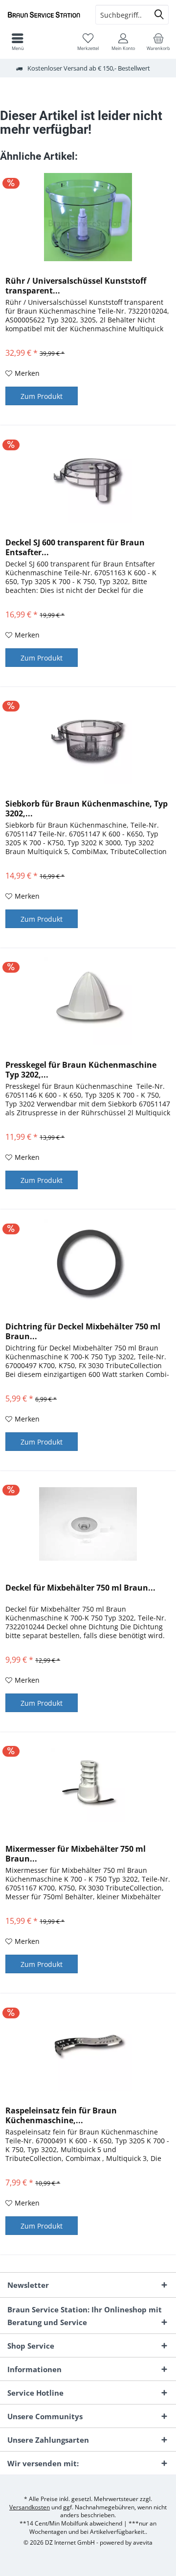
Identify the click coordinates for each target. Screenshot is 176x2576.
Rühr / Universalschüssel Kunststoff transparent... (76, 286)
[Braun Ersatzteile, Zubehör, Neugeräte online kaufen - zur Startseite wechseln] (44, 15)
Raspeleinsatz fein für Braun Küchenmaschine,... (61, 2115)
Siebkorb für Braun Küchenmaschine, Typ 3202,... (87, 809)
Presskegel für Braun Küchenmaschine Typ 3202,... (81, 1070)
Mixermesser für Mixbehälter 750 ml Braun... (76, 1854)
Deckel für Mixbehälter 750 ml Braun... (80, 1588)
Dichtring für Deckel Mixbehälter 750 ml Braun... (83, 1331)
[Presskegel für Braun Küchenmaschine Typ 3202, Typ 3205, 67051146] (88, 1001)
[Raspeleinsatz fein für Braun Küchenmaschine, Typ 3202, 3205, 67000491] (88, 2047)
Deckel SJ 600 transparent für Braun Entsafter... (75, 547)
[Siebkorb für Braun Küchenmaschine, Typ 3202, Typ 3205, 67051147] (88, 740)
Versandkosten (30, 2507)
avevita (143, 2542)
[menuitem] (158, 42)
